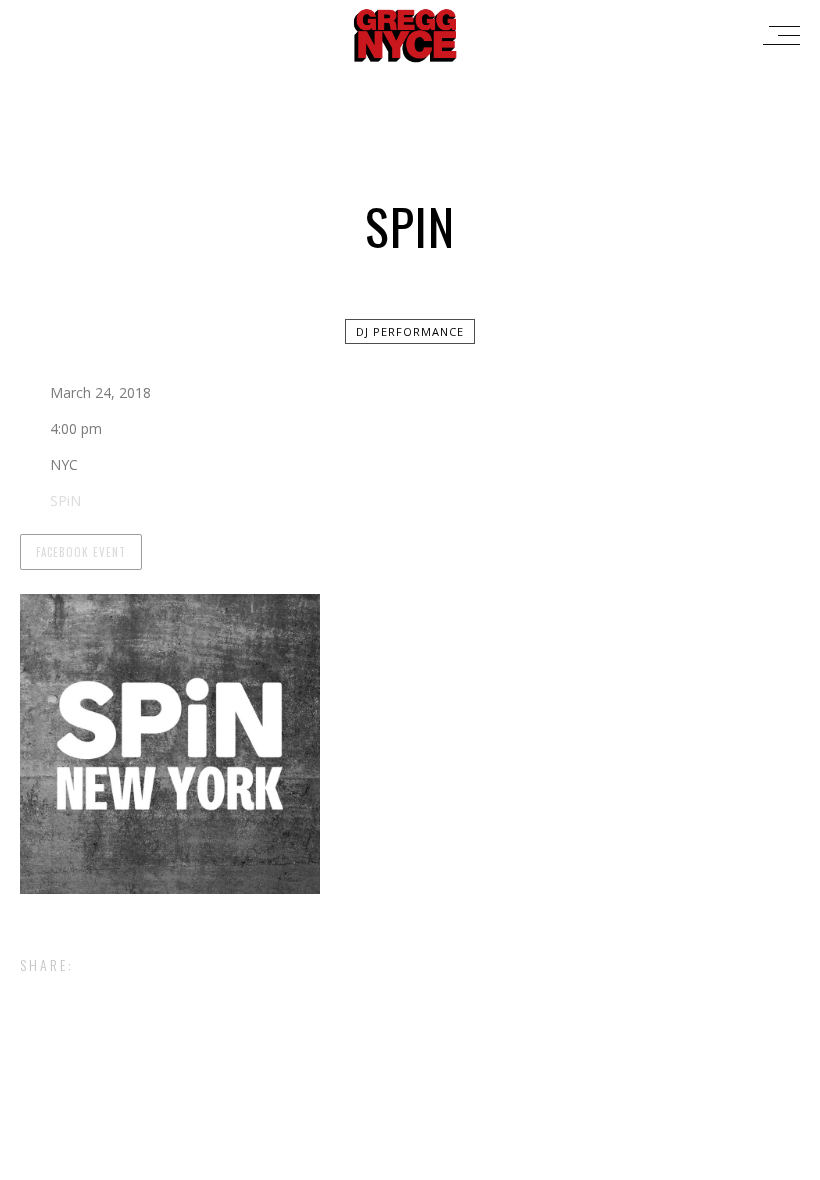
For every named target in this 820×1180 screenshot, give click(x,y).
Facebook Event (81, 552)
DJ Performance (410, 331)
